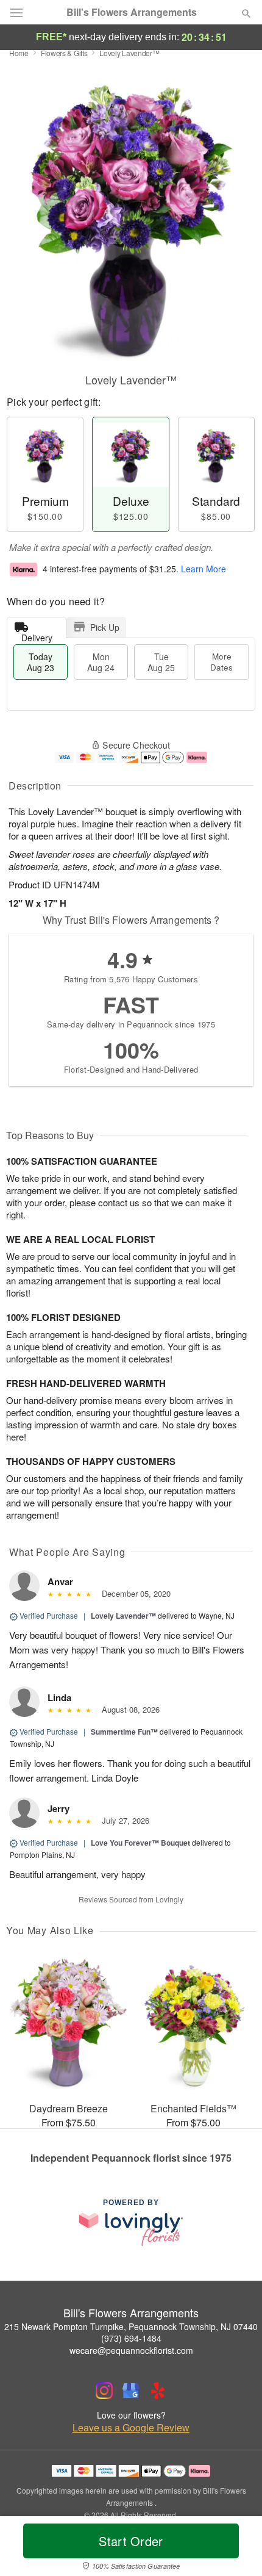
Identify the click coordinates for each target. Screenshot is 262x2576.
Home (19, 53)
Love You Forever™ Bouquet (140, 1843)
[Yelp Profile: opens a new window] (158, 2391)
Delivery (37, 635)
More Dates (221, 662)
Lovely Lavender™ (123, 1616)
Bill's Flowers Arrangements (132, 12)
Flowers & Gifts (64, 53)
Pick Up (105, 627)
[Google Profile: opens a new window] (131, 2391)
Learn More (204, 569)
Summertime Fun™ (124, 1732)
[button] (236, 2549)
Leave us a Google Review (131, 2428)
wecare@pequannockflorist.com (131, 2350)
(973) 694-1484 (131, 2338)
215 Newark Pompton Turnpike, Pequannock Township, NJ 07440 (131, 2326)
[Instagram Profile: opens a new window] (104, 2391)
